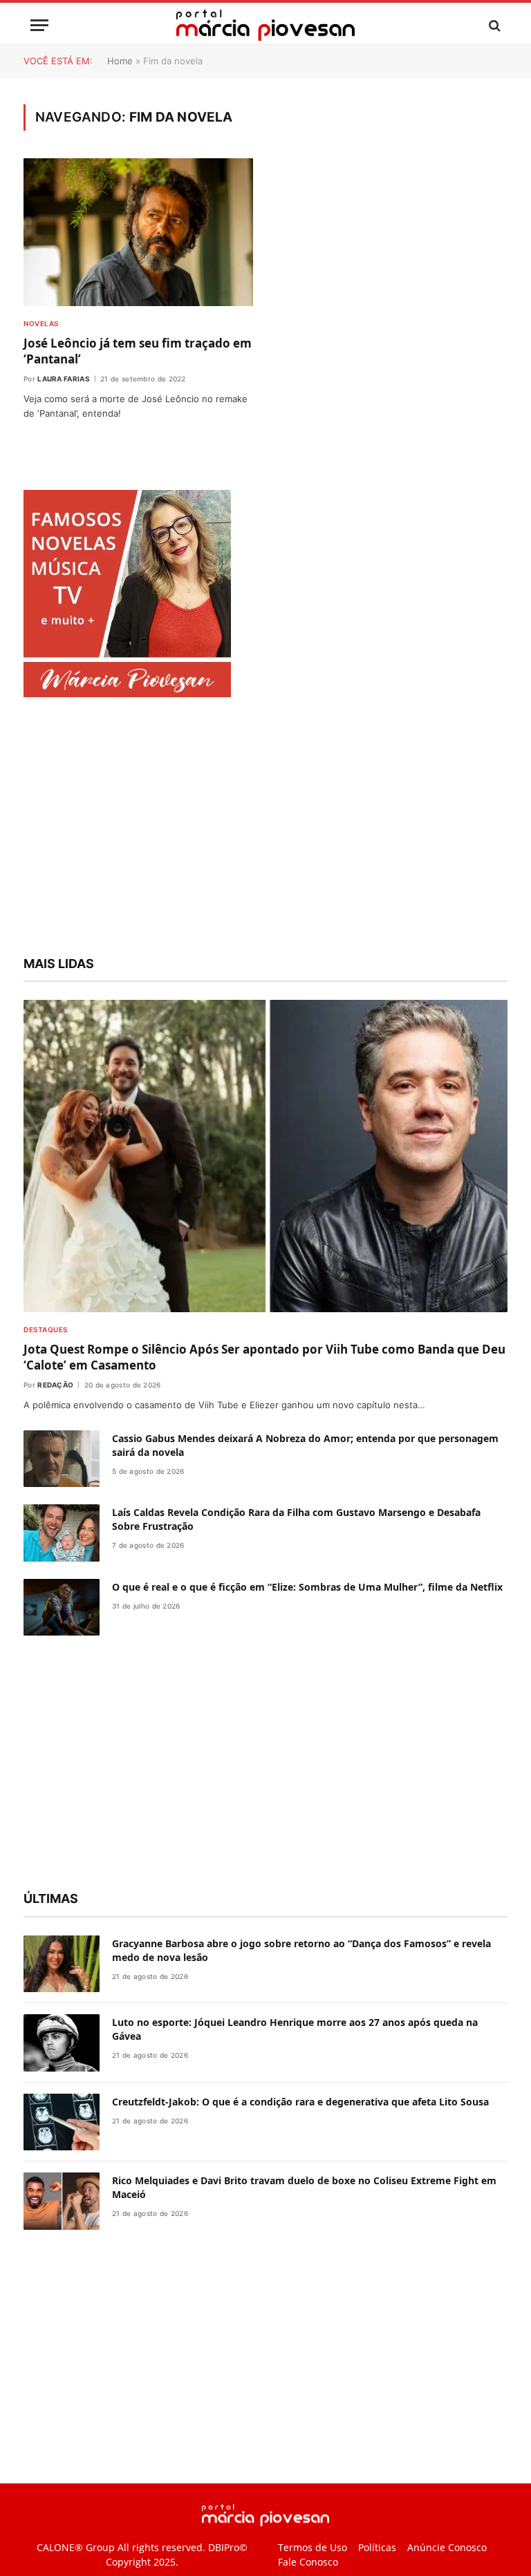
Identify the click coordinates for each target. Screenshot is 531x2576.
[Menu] (39, 25)
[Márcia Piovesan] (265, 25)
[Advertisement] (265, 828)
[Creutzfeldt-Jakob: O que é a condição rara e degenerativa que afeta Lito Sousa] (62, 2122)
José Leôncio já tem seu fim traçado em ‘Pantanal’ (138, 351)
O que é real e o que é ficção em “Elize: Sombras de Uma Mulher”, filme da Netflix (307, 1587)
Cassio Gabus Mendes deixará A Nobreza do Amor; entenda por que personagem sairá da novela (305, 1445)
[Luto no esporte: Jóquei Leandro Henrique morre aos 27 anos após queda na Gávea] (62, 2043)
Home (120, 61)
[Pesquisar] (493, 25)
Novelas (41, 323)
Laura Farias (64, 379)
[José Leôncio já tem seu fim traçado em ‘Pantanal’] (138, 232)
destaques (46, 1329)
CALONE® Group (76, 2547)
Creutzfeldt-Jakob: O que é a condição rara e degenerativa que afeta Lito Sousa (300, 2102)
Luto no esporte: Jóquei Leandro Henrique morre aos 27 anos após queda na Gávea (295, 2029)
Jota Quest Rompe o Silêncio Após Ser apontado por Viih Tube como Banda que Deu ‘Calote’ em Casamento (264, 1357)
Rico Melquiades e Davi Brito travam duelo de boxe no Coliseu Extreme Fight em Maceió (304, 2187)
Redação (55, 1385)
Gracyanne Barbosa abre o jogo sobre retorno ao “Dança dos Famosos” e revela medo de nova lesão (301, 1950)
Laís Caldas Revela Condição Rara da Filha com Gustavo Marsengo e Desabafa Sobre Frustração (296, 1519)
